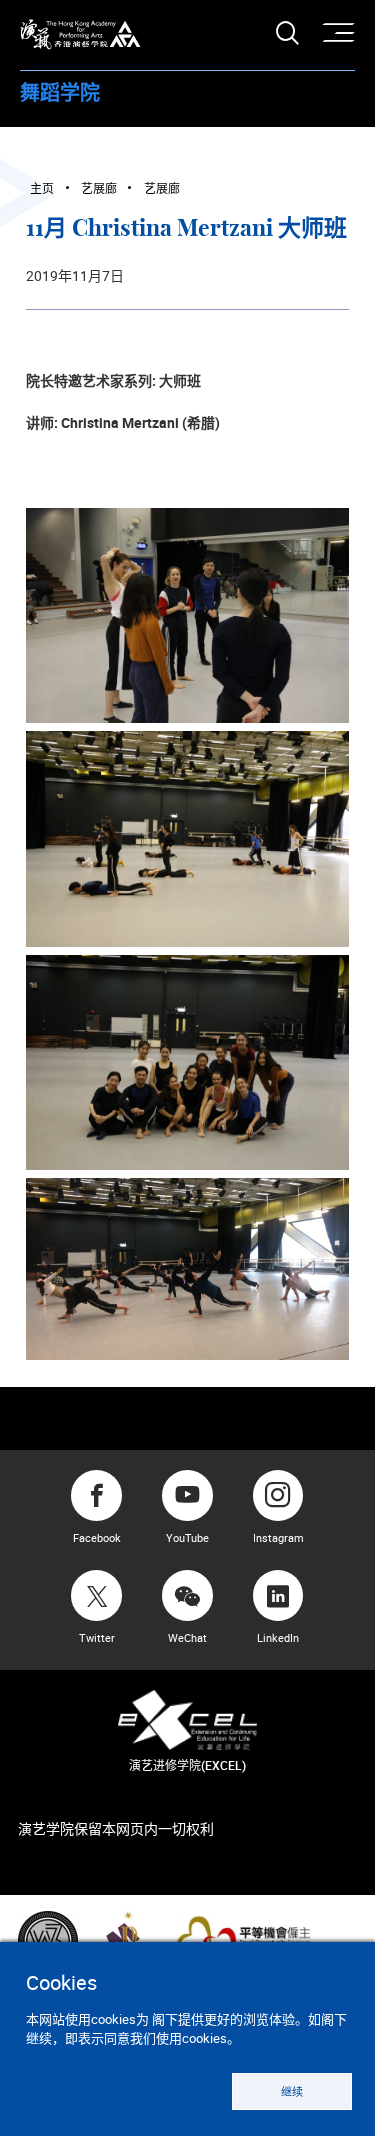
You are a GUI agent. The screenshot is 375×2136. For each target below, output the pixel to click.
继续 (292, 2091)
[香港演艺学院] (80, 34)
